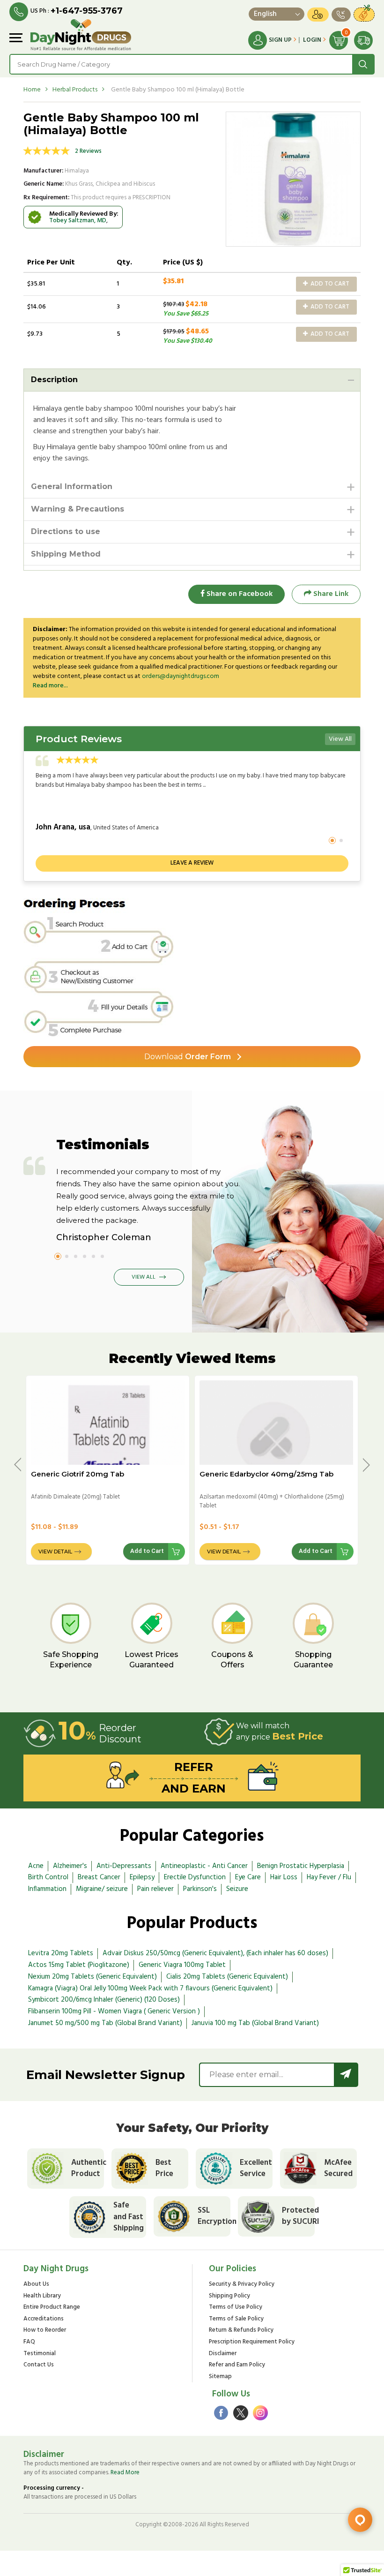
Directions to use (66, 531)
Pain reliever (155, 1889)
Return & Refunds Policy (241, 2331)
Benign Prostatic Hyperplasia (301, 1866)
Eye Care (248, 1877)
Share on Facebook (239, 594)
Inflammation (47, 1889)
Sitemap (220, 2377)
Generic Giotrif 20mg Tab (78, 1474)
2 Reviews (88, 151)
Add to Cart (329, 284)
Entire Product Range (52, 2308)
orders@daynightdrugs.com (181, 676)
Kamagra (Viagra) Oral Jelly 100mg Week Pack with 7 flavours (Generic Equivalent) (150, 1988)
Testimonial (40, 2354)
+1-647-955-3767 (87, 11)
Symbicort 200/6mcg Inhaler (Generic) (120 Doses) (104, 2000)
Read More (125, 2473)
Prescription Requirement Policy (252, 2342)
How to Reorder (45, 2331)
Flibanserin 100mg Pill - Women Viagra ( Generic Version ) (114, 2011)
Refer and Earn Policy (237, 2365)
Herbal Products (75, 90)
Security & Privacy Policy (242, 2285)
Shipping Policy (229, 2296)
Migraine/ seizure (102, 1889)
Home (32, 90)
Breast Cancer (99, 1877)
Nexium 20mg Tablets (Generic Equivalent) (92, 1977)
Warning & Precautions (78, 509)
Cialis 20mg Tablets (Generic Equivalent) (227, 1977)
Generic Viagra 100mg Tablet (182, 1965)
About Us (36, 2285)
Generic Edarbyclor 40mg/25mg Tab (266, 1474)
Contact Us (39, 2365)
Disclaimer (223, 2354)
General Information (72, 486)
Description (54, 380)
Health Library (42, 2296)
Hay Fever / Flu (329, 1877)
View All (340, 739)
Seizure (237, 1889)
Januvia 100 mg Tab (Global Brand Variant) (255, 2023)
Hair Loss (284, 1877)
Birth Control (48, 1877)
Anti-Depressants (124, 1866)
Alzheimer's (70, 1866)
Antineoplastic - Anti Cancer (204, 1866)
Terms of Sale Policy (236, 2319)
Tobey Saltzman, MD (78, 221)
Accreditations (44, 2319)
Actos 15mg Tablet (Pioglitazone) (79, 1965)
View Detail (55, 1552)
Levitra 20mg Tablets (61, 1953)
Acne (36, 1866)
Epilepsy (142, 1877)
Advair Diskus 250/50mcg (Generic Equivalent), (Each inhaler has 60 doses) (215, 1953)
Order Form (188, 1057)
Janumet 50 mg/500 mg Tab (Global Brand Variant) (105, 2023)
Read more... (50, 686)
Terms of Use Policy (236, 2308)
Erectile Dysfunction (195, 1877)
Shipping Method (66, 554)
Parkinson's (200, 1889)
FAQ (29, 2342)
